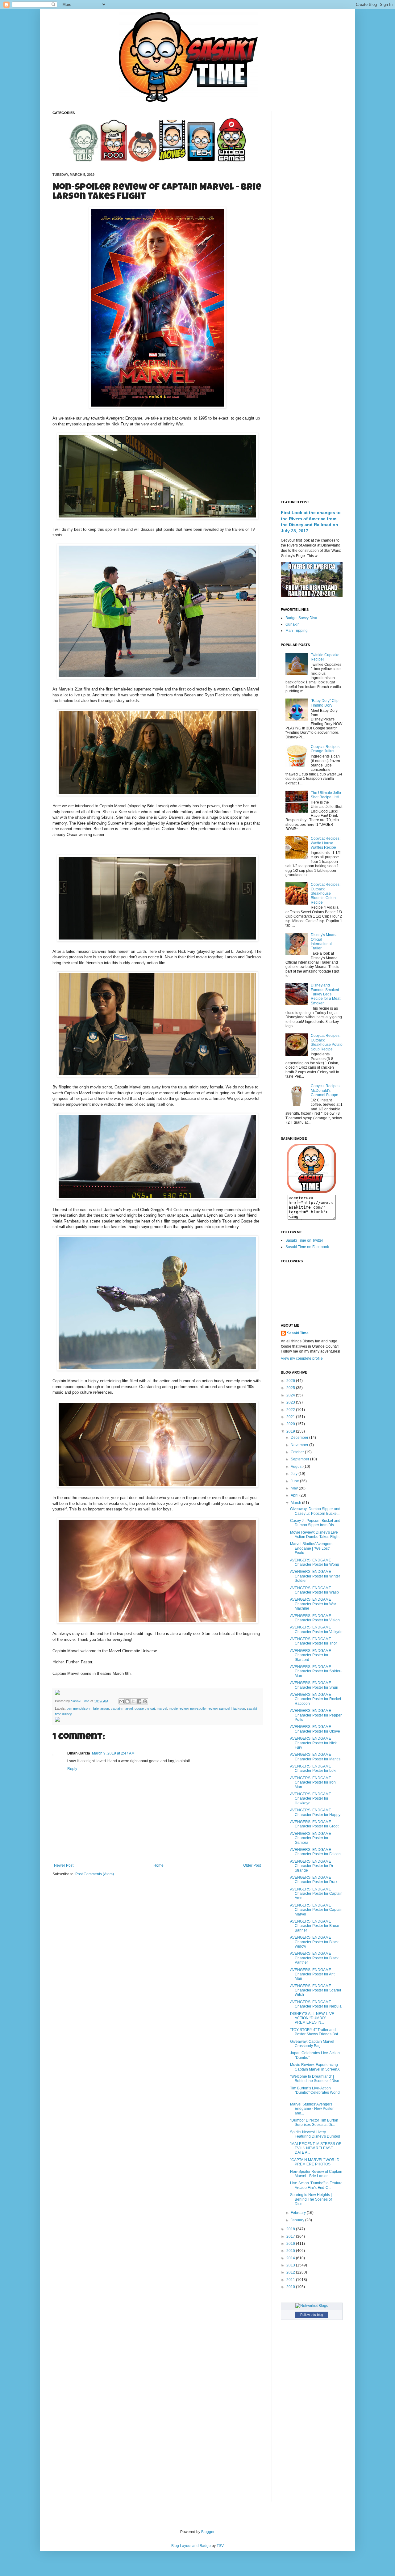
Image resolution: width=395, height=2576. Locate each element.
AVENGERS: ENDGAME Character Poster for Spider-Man (316, 1671)
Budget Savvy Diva (301, 618)
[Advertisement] (312, 204)
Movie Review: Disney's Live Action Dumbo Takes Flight (315, 1535)
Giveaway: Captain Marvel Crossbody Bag (312, 2044)
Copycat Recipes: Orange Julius (326, 749)
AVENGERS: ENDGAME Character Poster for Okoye (315, 1729)
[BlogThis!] (127, 1701)
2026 (291, 1381)
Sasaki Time (81, 1701)
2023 (291, 1402)
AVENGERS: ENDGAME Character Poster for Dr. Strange (312, 1866)
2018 (291, 2229)
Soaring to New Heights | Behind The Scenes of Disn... (311, 2199)
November (300, 1445)
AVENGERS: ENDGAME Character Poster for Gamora (311, 1838)
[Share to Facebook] (139, 1701)
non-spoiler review (204, 1708)
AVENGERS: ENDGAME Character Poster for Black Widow (314, 1942)
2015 (291, 2251)
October (298, 1452)
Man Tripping (297, 631)
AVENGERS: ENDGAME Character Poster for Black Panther (314, 1958)
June (295, 1481)
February (299, 2213)
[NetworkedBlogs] (312, 2306)
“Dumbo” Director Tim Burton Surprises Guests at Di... (314, 2122)
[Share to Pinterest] (145, 1701)
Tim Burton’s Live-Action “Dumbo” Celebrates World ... (315, 2093)
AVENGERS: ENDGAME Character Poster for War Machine (313, 1604)
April (295, 1495)
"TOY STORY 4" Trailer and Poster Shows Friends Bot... (315, 2032)
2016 (291, 2244)
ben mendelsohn (79, 1708)
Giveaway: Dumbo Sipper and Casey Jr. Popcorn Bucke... (315, 1511)
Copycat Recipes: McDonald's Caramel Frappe (326, 1090)
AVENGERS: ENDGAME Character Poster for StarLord (311, 1655)
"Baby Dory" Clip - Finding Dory (326, 703)
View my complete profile (302, 1358)
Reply (72, 1769)
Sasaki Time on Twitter (304, 1240)
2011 (291, 2280)
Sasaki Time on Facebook (307, 1247)
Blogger (208, 2532)
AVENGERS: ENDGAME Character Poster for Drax (314, 1880)
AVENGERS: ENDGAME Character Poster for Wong (315, 1562)
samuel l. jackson (232, 1708)
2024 (291, 1395)
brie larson (101, 1708)
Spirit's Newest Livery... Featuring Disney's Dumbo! (315, 2134)
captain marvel (122, 1708)
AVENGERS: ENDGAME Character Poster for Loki (313, 1768)
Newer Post (64, 1865)
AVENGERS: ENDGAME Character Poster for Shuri (314, 1685)
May (295, 1488)
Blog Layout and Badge (191, 2546)
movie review (179, 1708)
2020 (291, 1424)
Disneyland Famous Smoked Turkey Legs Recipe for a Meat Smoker (326, 994)
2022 (291, 1410)
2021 (291, 1417)
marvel (162, 1708)
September (300, 1459)
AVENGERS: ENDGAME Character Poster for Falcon (315, 1852)
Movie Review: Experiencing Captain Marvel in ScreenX (315, 2067)
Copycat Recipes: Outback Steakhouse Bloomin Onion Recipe (326, 893)
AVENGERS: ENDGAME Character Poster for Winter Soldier (315, 1576)
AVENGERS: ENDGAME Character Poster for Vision (315, 1618)
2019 (291, 1431)
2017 (291, 2236)
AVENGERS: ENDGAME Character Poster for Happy (315, 1812)
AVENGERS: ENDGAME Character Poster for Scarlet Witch (316, 1990)
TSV (220, 2546)
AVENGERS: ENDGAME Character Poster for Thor (314, 1641)
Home (158, 1865)
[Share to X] (133, 1701)
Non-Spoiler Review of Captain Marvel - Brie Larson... (316, 2174)
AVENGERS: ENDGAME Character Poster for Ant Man (312, 1974)
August (297, 1467)
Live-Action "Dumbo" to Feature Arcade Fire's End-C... (316, 2185)
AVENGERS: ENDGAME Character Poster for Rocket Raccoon (316, 1699)
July (295, 1474)
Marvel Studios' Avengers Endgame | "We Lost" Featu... (311, 1548)
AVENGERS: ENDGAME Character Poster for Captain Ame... (316, 1894)
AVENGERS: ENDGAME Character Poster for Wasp (314, 1590)
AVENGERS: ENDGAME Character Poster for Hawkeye (311, 1799)
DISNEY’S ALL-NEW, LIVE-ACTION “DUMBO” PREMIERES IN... (313, 2018)
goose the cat (145, 1708)
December (300, 1438)
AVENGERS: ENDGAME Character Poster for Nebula (316, 2004)
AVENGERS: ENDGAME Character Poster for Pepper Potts (316, 1715)
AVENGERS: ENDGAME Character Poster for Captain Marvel (316, 1910)
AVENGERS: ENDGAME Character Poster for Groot (314, 1824)
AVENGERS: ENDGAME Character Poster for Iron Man (313, 1782)
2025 (291, 1388)
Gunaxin (293, 624)
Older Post (252, 1865)
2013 (291, 2265)
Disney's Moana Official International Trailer (324, 942)
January (298, 2220)
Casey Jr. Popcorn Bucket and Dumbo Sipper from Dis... (315, 1523)
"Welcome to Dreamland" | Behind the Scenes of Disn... (316, 2079)
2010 (291, 2287)
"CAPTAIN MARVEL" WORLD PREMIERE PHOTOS (315, 2162)
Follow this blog (312, 2315)
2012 (291, 2272)
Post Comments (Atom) (95, 1874)
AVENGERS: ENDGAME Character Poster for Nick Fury (313, 1743)
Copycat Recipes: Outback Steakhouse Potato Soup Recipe (327, 1042)
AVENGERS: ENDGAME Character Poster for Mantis (315, 1757)
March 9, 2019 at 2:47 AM (113, 1753)
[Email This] (122, 1701)
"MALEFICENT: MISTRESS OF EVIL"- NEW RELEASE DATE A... (316, 2148)
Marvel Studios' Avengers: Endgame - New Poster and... (312, 2109)
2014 (291, 2258)
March (296, 1503)
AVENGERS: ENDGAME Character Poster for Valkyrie (316, 1629)
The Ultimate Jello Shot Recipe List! (326, 795)
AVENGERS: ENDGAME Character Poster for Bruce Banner (315, 1926)
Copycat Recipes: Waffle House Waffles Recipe (326, 843)
